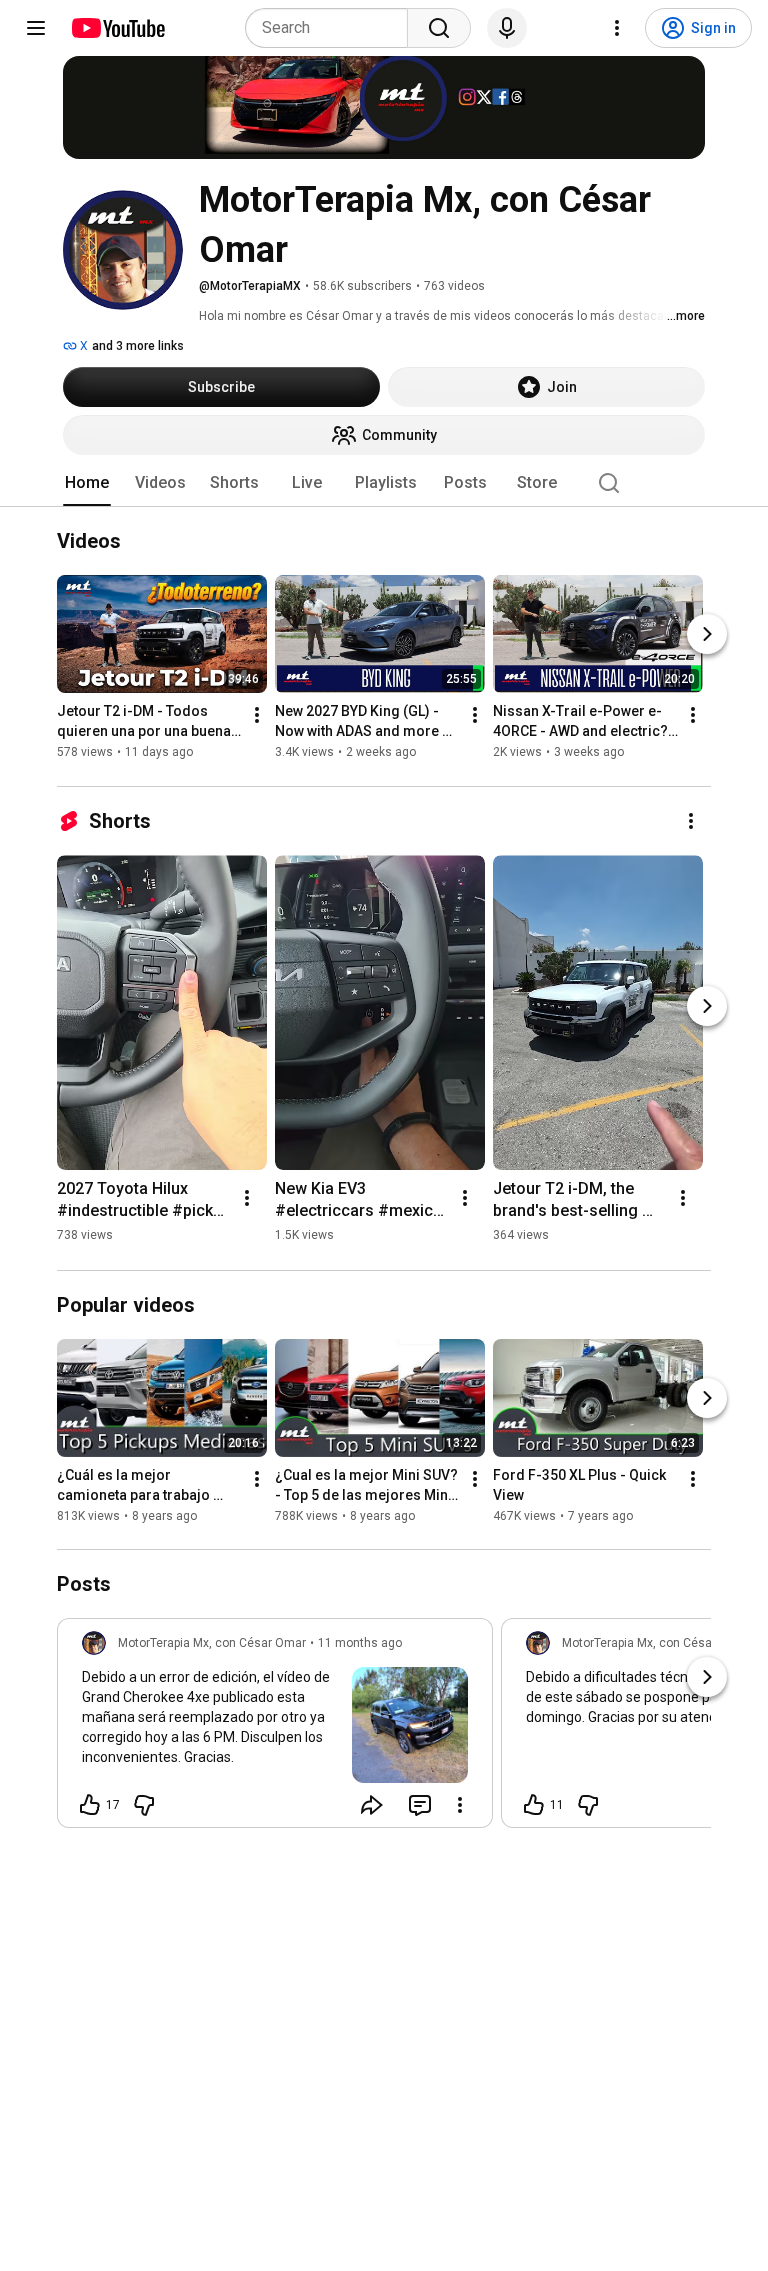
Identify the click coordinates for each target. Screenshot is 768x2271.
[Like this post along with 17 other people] (90, 1805)
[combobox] (332, 28)
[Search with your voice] (507, 28)
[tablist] (384, 483)
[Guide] (36, 28)
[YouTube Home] (117, 28)
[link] (275, 1729)
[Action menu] (460, 1805)
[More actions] (257, 716)
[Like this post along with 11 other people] (534, 1805)
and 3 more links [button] (138, 346)
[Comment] (420, 1805)
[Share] (372, 1805)
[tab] (87, 483)
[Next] (707, 635)
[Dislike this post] (144, 1805)
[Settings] (617, 28)
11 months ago (360, 1643)
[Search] (439, 28)
